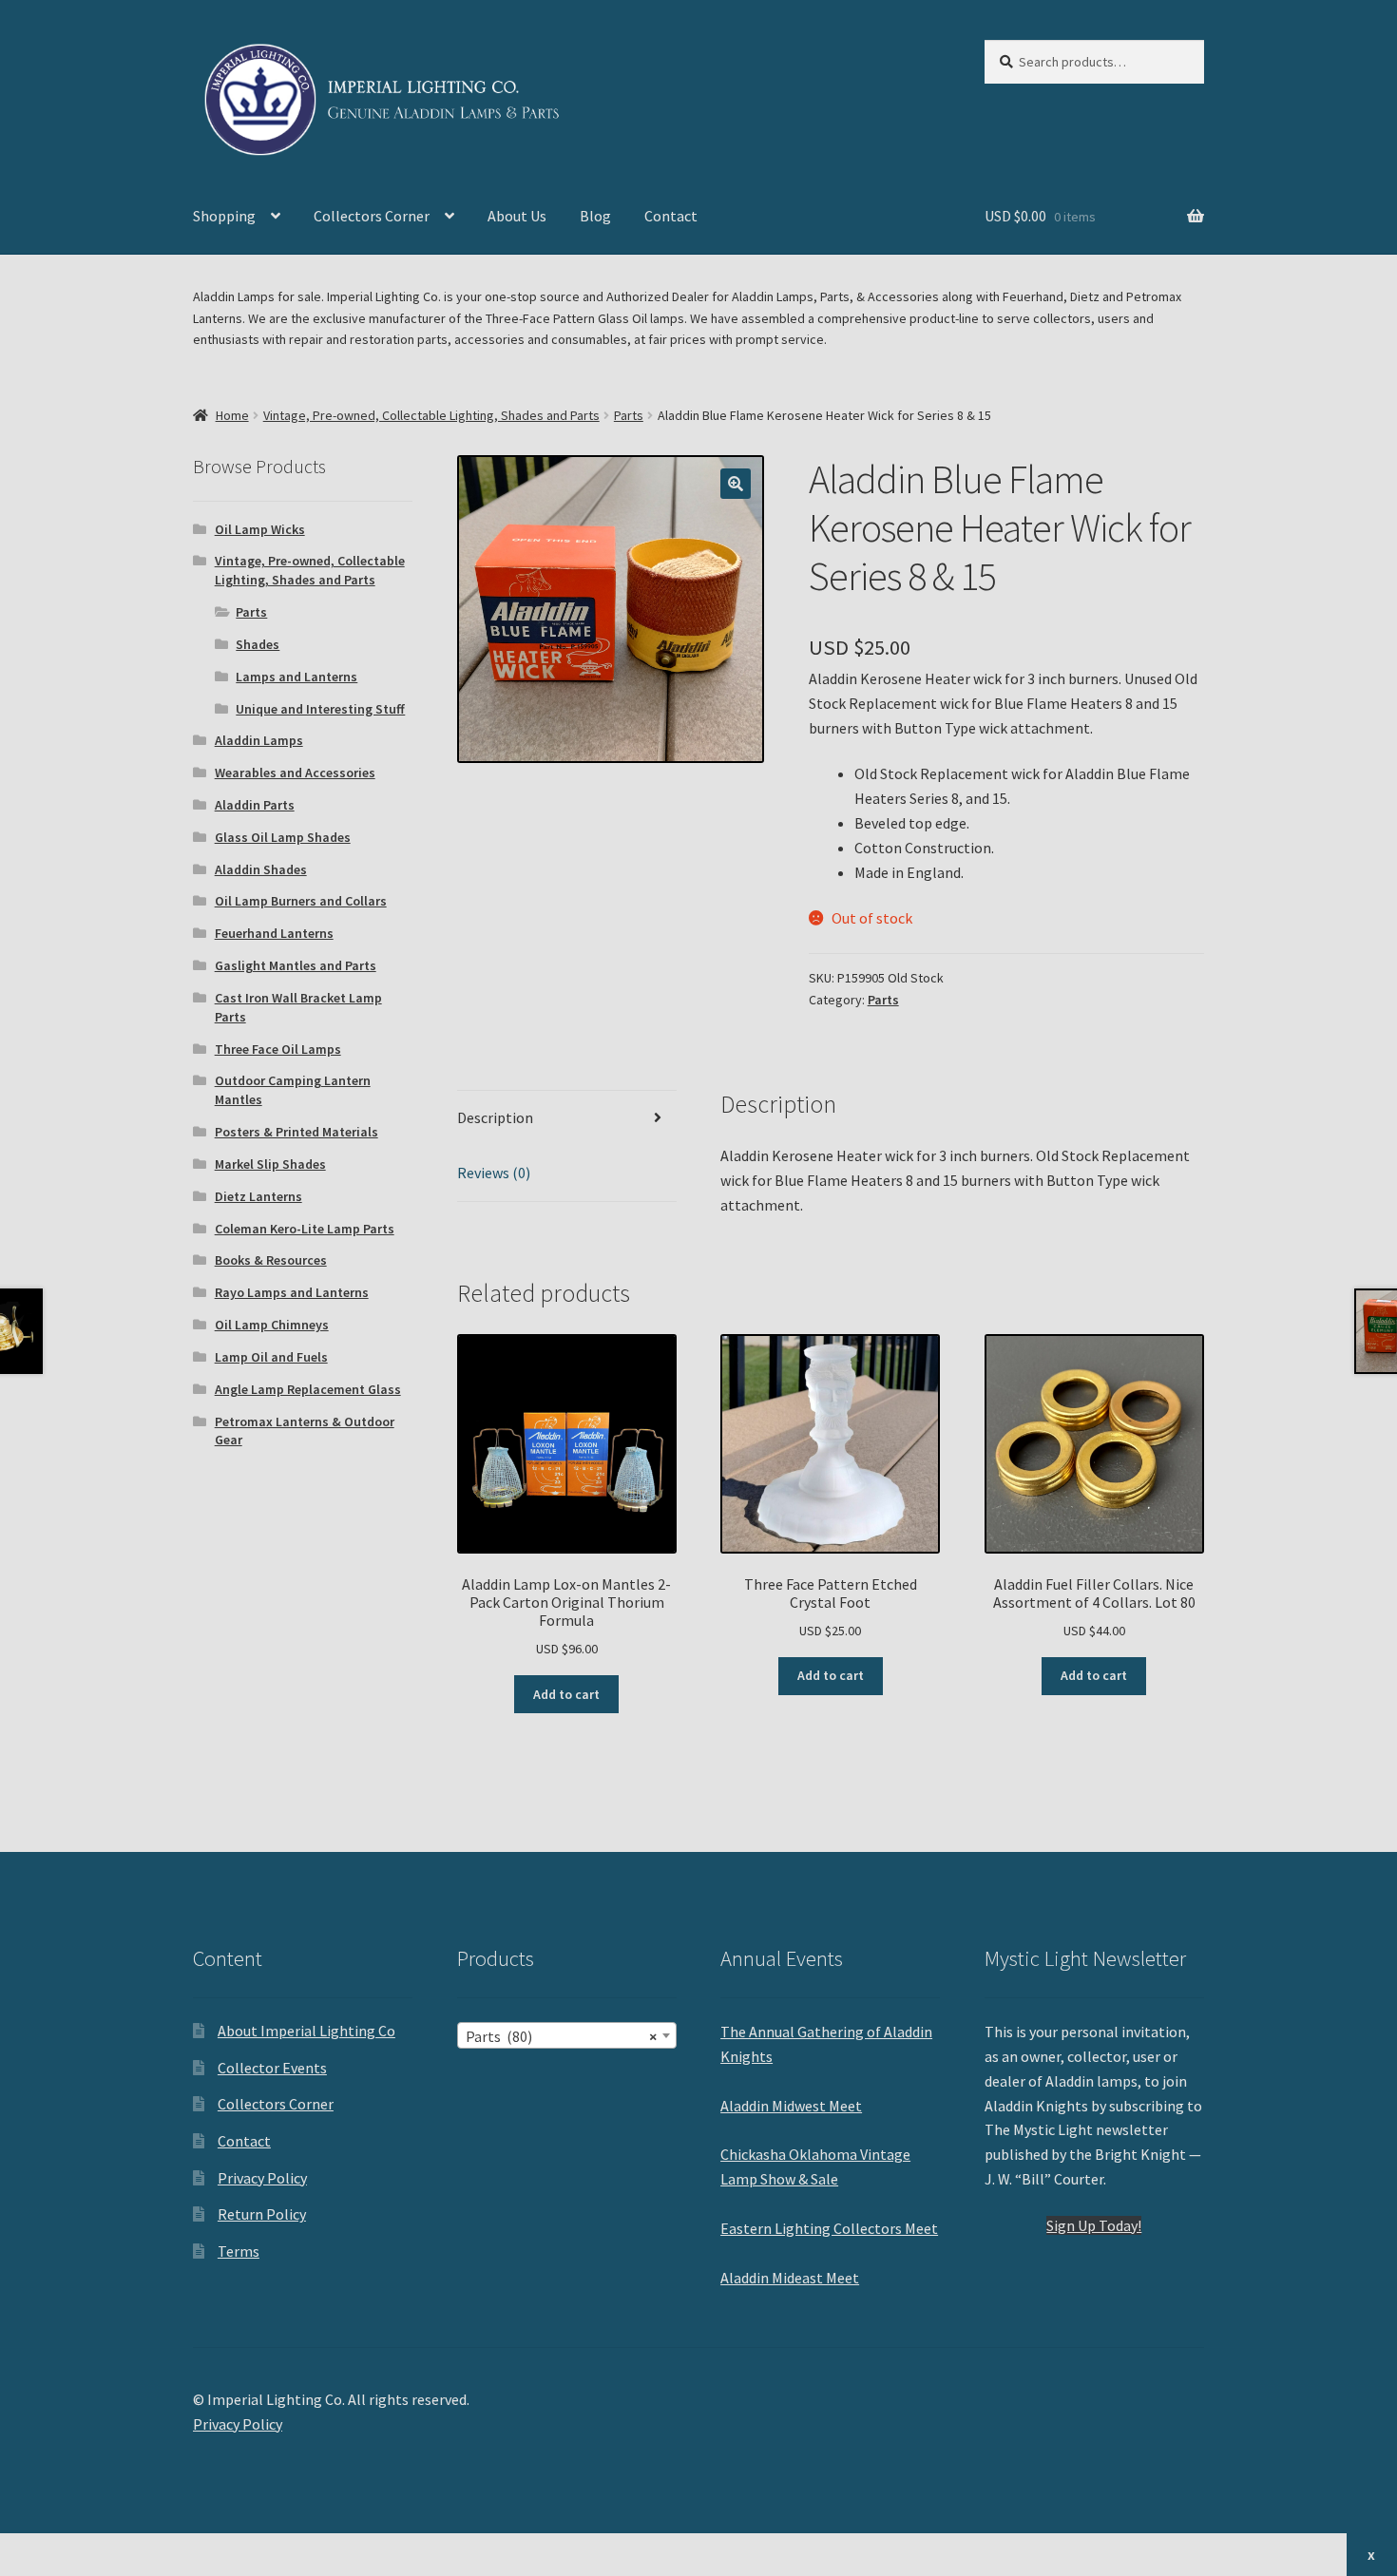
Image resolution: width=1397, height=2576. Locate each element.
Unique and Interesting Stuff (320, 709)
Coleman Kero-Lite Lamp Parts (305, 1229)
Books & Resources (271, 1260)
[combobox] (567, 2035)
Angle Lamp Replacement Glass (308, 1389)
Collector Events (272, 2068)
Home (232, 415)
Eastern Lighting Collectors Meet (829, 2228)
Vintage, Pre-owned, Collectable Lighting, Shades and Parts (431, 415)
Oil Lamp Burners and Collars (301, 901)
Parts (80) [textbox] (561, 2036)
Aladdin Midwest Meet (791, 2106)
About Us (517, 216)
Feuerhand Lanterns (274, 933)
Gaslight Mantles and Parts (296, 965)
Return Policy (262, 2214)
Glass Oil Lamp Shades (283, 837)
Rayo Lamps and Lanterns (292, 1292)
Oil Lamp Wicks (260, 529)
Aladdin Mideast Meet (790, 2278)
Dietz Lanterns (258, 1196)
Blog (595, 216)
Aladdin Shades (261, 869)
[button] (736, 484)
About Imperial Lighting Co (306, 2031)
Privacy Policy (262, 2178)
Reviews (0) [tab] (494, 1173)
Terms (239, 2251)
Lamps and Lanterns (297, 677)
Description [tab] (495, 1117)
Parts (629, 415)
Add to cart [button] (566, 1694)
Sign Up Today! (1094, 2225)
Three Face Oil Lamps (278, 1049)
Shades (258, 644)
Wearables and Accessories (295, 773)
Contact (671, 216)
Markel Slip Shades (270, 1164)
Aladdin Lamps (259, 740)
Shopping (224, 216)
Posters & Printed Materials (297, 1132)
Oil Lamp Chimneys (272, 1325)
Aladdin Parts (255, 805)
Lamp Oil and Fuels (271, 1357)
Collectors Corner (372, 216)
